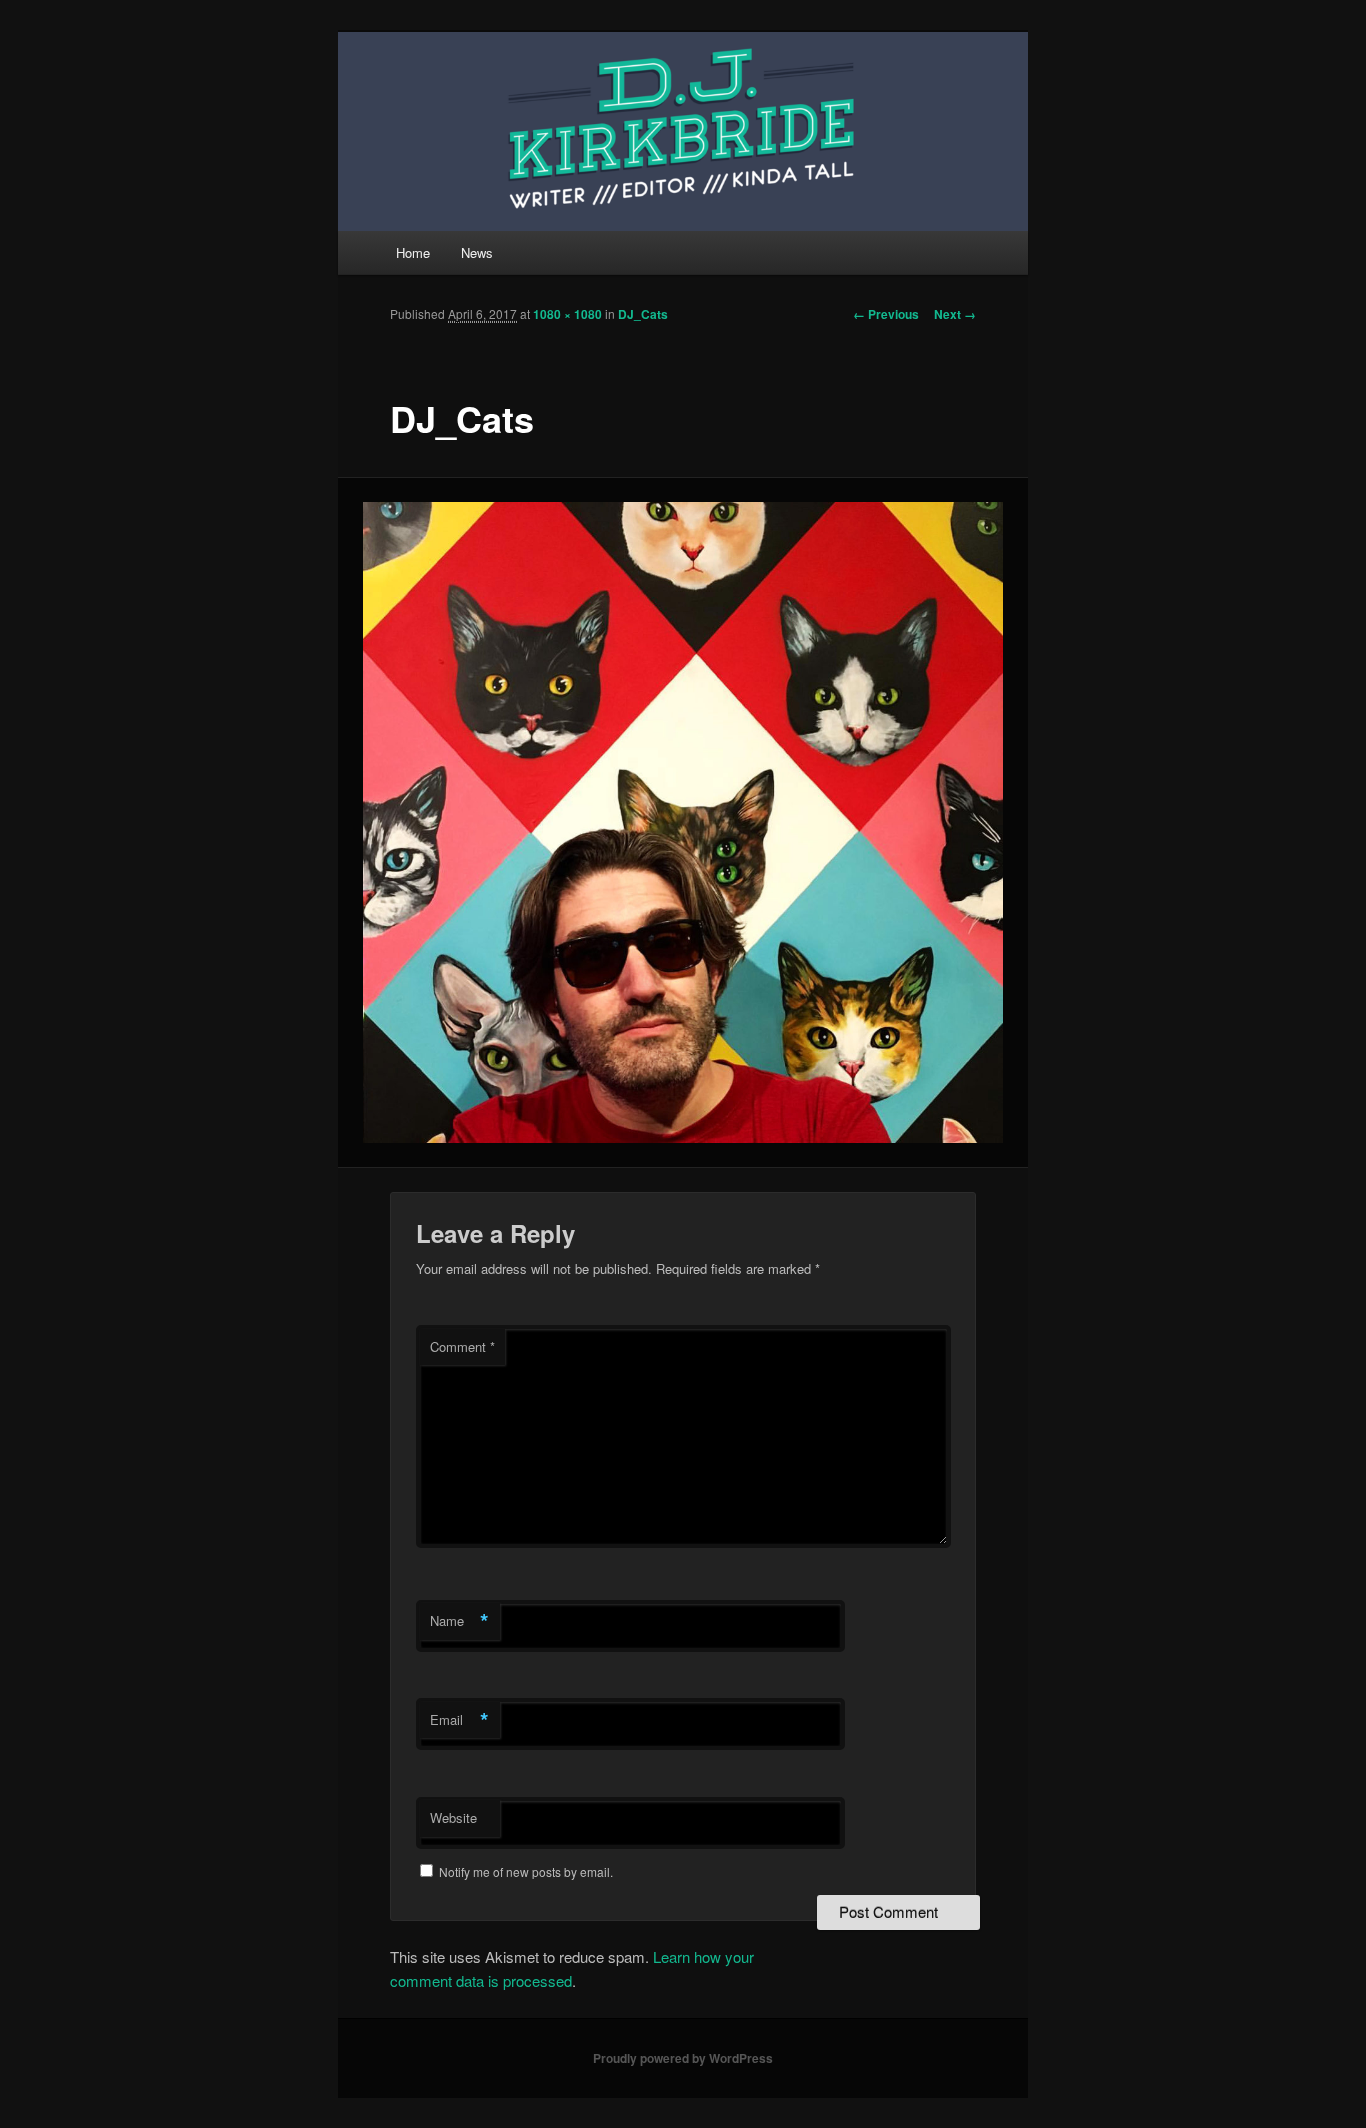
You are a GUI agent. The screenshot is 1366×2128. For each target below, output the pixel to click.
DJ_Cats (643, 314)
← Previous (886, 314)
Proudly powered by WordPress (683, 2058)
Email (459, 1720)
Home (413, 252)
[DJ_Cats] (683, 822)
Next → (955, 314)
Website (453, 1817)
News (477, 252)
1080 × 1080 (567, 314)
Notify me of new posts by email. (526, 1871)
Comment (462, 1346)
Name (459, 1621)
